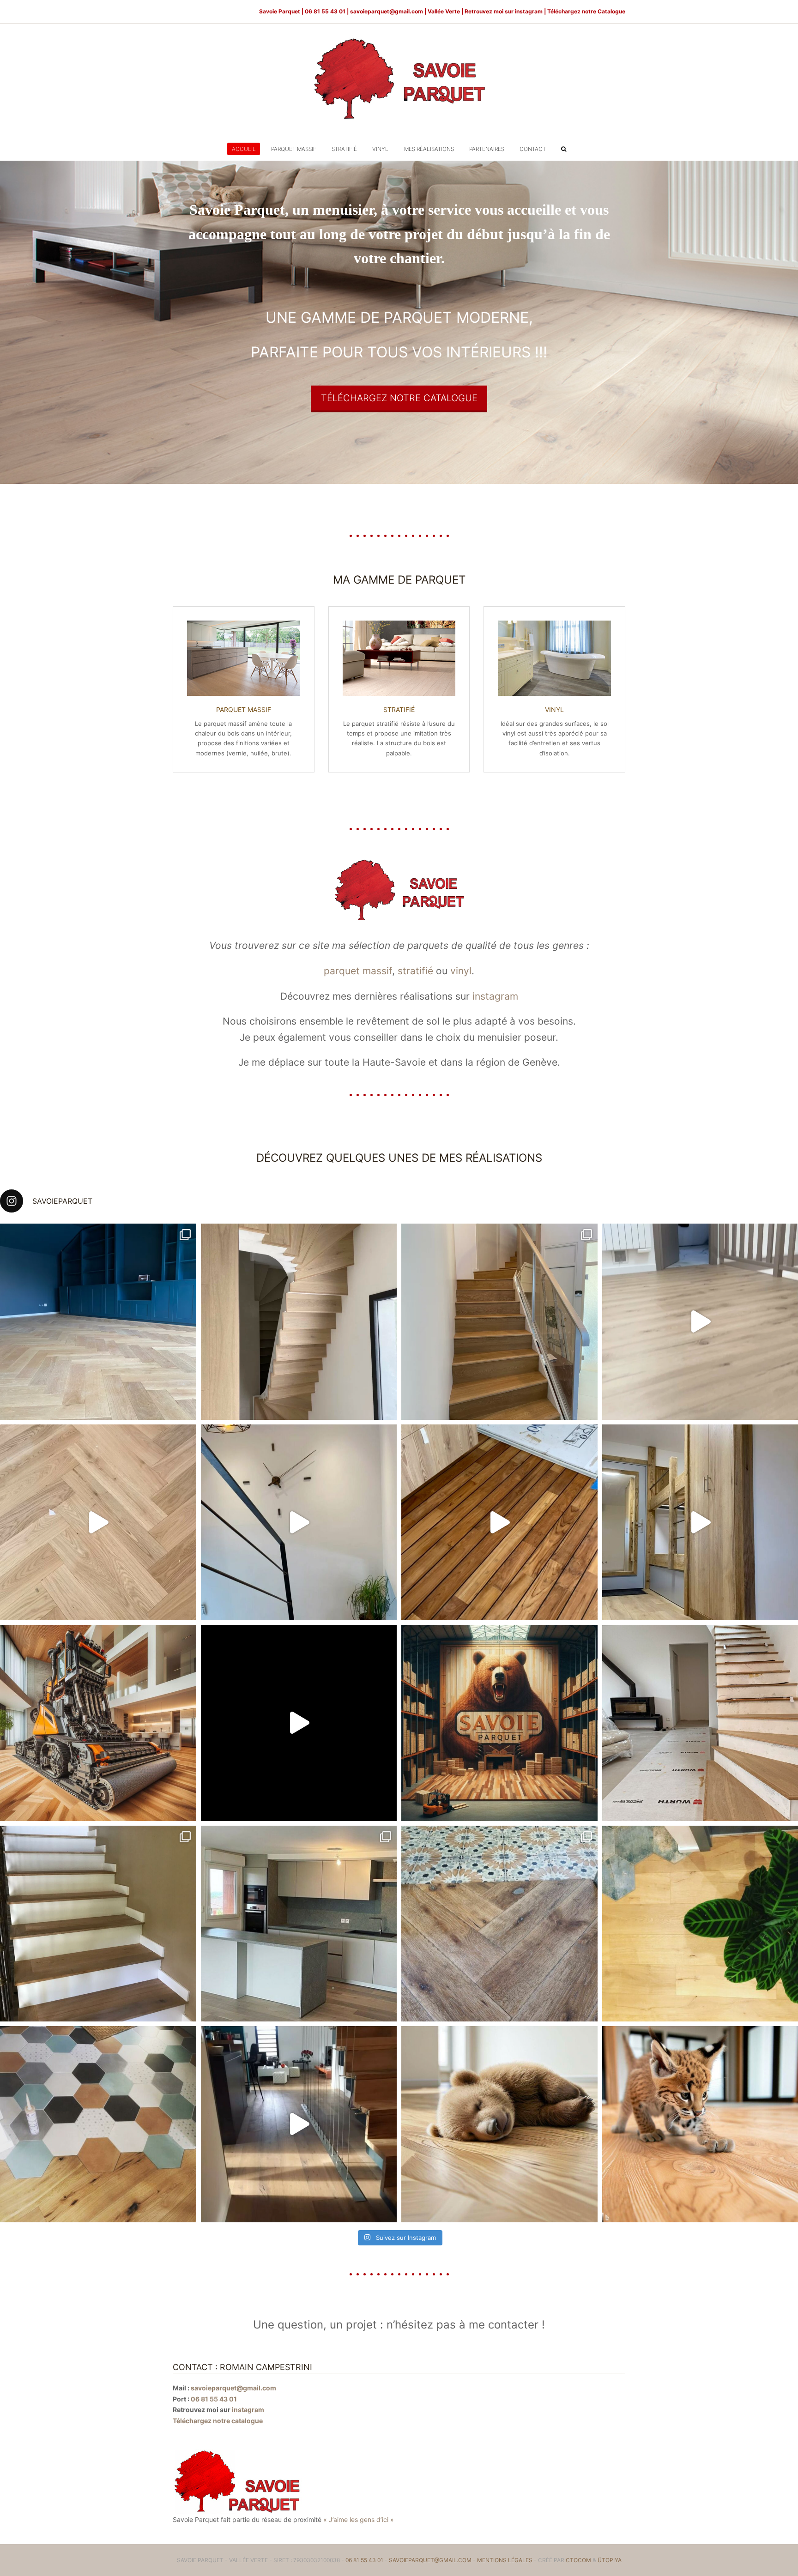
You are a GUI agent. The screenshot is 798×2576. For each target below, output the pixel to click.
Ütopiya (610, 2560)
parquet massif (358, 971)
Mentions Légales (505, 2560)
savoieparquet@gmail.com (387, 11)
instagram (529, 11)
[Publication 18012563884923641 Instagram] (98, 1723)
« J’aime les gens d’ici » (359, 2519)
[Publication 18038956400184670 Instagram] (98, 1322)
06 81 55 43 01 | (327, 11)
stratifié (415, 971)
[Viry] (299, 1924)
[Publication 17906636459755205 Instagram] (299, 2124)
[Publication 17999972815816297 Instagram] (499, 2124)
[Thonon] (499, 1322)
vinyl (461, 971)
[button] (564, 149)
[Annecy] (98, 2124)
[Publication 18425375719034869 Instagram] (299, 1523)
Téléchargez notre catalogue (218, 2421)
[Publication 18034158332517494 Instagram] (299, 1322)
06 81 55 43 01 (214, 2399)
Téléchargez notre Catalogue (586, 11)
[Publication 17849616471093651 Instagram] (299, 1723)
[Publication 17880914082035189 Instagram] (499, 1523)
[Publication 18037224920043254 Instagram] (98, 1523)
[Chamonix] (499, 1924)
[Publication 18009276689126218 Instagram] (499, 1723)
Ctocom (578, 2560)
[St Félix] (98, 1924)
